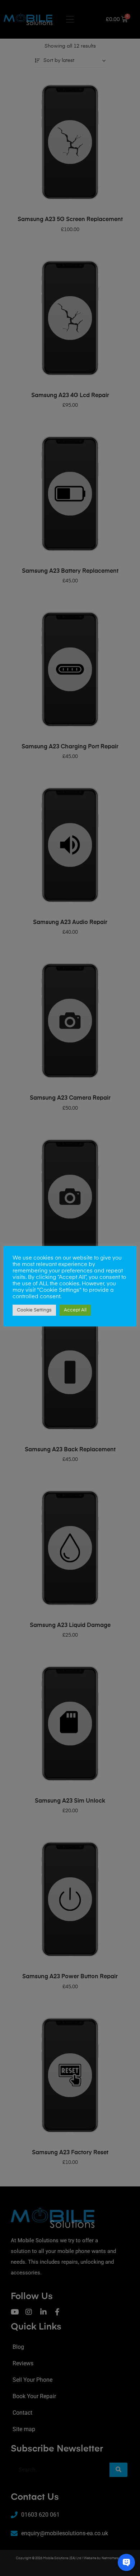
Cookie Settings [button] (34, 1310)
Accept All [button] (75, 1310)
